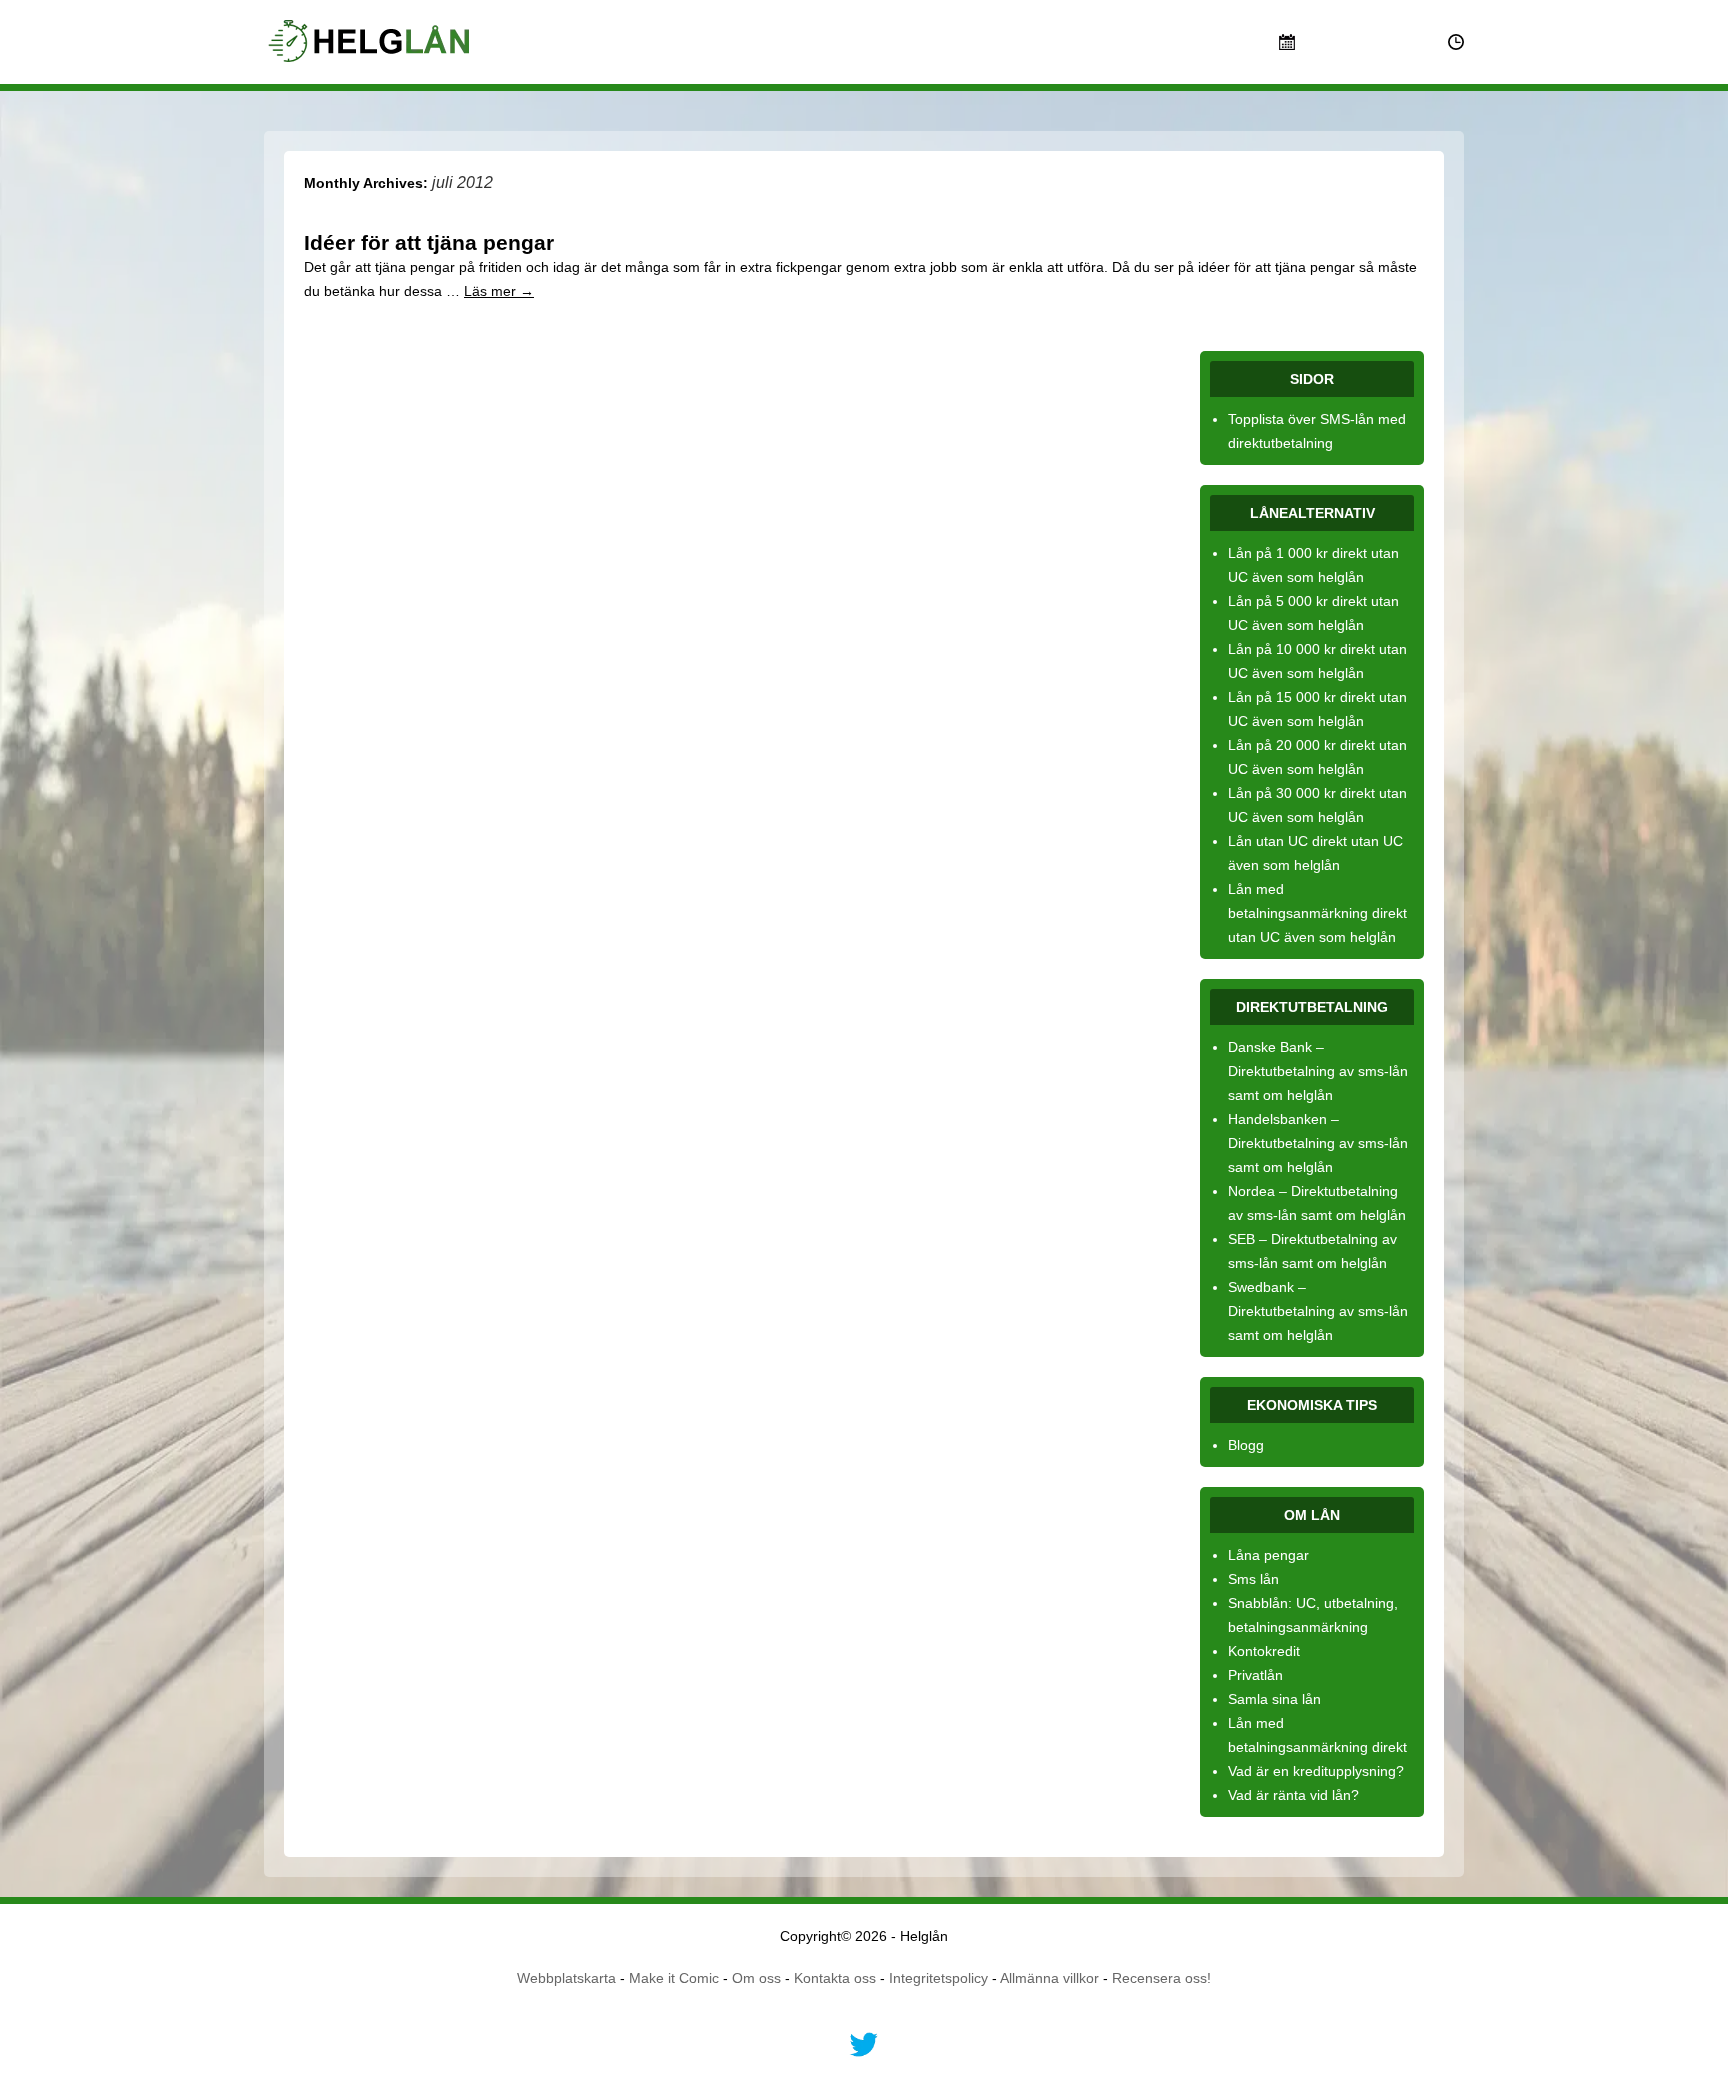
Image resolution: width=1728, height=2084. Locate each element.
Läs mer (499, 291)
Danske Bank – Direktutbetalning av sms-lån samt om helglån (1318, 1071)
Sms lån (1253, 1579)
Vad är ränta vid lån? (1293, 1795)
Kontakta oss (835, 1978)
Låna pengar (1268, 1555)
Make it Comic (674, 1978)
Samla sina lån (1274, 1699)
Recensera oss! (1161, 1978)
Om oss (756, 1978)
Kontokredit (1264, 1651)
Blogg (1246, 1445)
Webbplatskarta (566, 1978)
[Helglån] (372, 50)
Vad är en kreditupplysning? (1316, 1771)
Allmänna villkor (1049, 1978)
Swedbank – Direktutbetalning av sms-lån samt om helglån (1318, 1311)
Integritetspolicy (938, 1978)
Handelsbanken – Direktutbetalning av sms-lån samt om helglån (1318, 1143)
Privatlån (1255, 1675)
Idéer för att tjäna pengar (429, 242)
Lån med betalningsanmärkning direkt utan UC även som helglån (1317, 913)
